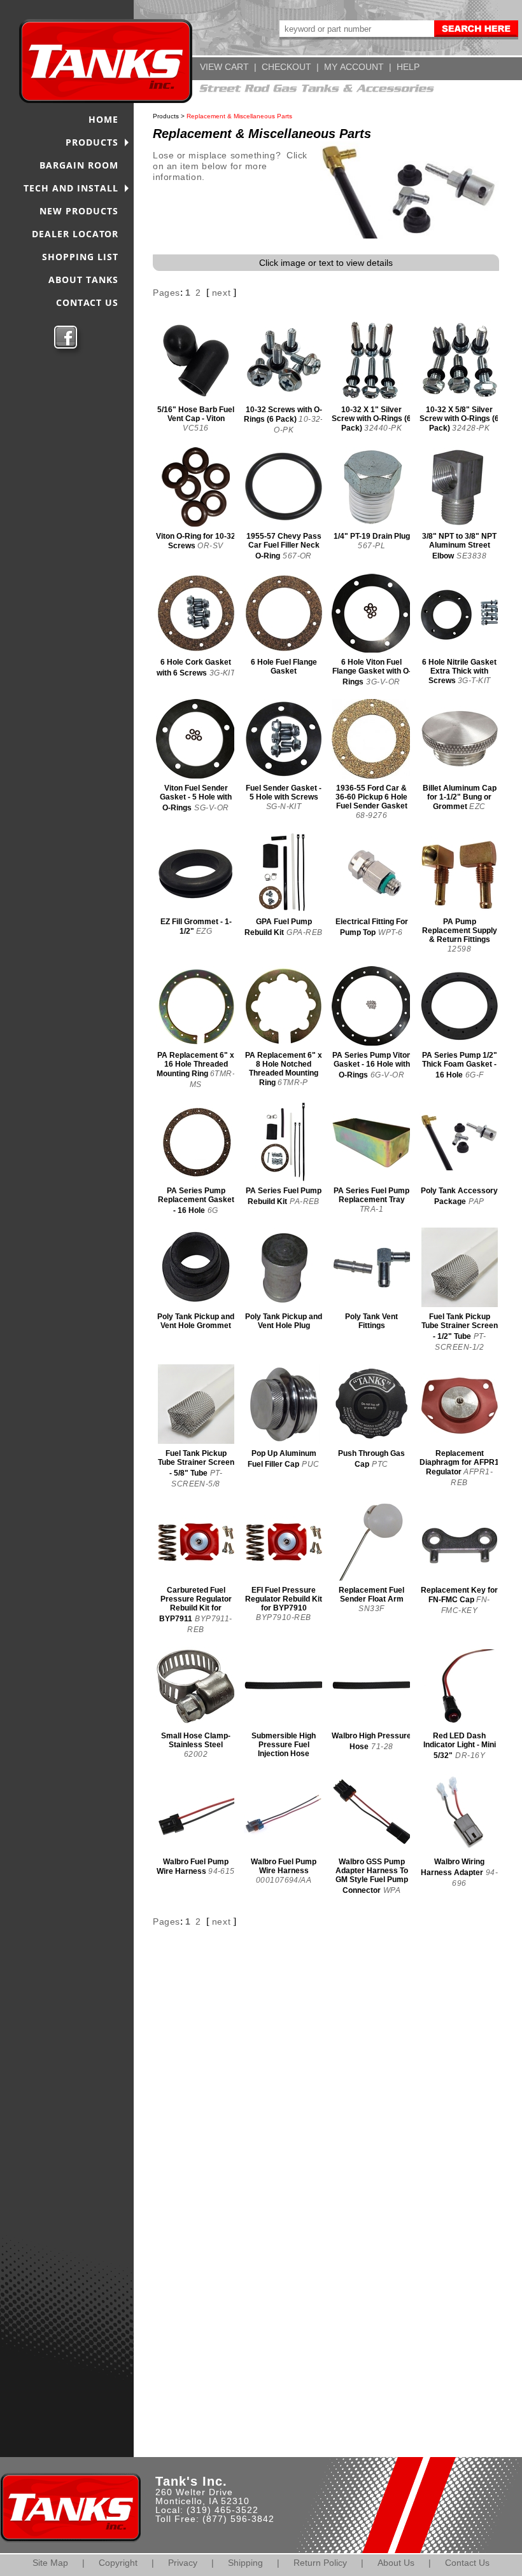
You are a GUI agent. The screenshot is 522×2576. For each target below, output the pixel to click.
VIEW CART (224, 67)
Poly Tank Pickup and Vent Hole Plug (284, 1321)
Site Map (50, 2563)
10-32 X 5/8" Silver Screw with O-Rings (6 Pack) (459, 419)
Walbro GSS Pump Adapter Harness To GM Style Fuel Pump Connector (372, 1876)
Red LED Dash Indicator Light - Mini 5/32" (460, 1746)
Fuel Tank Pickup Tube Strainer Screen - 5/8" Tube (196, 1463)
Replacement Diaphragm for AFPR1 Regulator (459, 1463)
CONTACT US (87, 302)
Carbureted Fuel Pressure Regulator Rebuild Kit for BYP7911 (195, 1604)
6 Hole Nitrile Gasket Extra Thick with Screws (459, 671)
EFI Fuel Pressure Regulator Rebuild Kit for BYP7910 (284, 1599)
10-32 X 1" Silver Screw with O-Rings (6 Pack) (371, 419)
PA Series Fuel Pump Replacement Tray (371, 1195)
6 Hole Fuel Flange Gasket (284, 667)
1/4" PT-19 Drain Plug (372, 536)
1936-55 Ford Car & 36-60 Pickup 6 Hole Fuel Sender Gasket (371, 797)
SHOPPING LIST (80, 257)
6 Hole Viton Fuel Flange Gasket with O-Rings (372, 672)
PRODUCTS (92, 142)
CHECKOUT (286, 67)
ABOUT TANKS (83, 280)
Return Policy (320, 2563)
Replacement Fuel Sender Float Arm (371, 1595)
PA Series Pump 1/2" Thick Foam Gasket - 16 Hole (460, 1065)
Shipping (245, 2563)
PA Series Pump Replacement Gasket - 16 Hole (196, 1201)
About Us (396, 2563)
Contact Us (467, 2563)
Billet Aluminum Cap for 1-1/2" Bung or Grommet (460, 797)
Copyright (118, 2563)
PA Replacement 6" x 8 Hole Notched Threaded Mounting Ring (284, 1069)
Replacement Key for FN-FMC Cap (459, 1595)
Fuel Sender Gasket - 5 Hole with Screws (284, 793)
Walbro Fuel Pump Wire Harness (193, 1866)
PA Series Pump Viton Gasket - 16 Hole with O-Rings (372, 1065)
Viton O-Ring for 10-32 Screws (196, 541)
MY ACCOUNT (354, 67)
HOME (103, 119)
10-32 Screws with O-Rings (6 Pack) (283, 414)
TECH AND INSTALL (71, 188)
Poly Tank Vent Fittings (371, 1321)
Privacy (183, 2563)
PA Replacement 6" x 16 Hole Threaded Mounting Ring (195, 1064)
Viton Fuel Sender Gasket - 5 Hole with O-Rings (196, 798)
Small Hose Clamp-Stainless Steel (196, 1740)
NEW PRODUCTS (79, 211)
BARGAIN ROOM (79, 165)
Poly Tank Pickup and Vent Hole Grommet (196, 1321)
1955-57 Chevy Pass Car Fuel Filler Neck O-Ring (284, 546)
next (221, 293)
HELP (408, 67)
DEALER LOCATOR (75, 234)
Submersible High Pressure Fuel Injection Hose (284, 1745)
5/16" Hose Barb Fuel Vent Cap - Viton (196, 414)
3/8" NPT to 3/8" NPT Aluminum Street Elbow (459, 546)
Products (166, 116)
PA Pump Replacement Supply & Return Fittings (460, 931)
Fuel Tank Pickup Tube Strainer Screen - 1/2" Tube (460, 1326)
